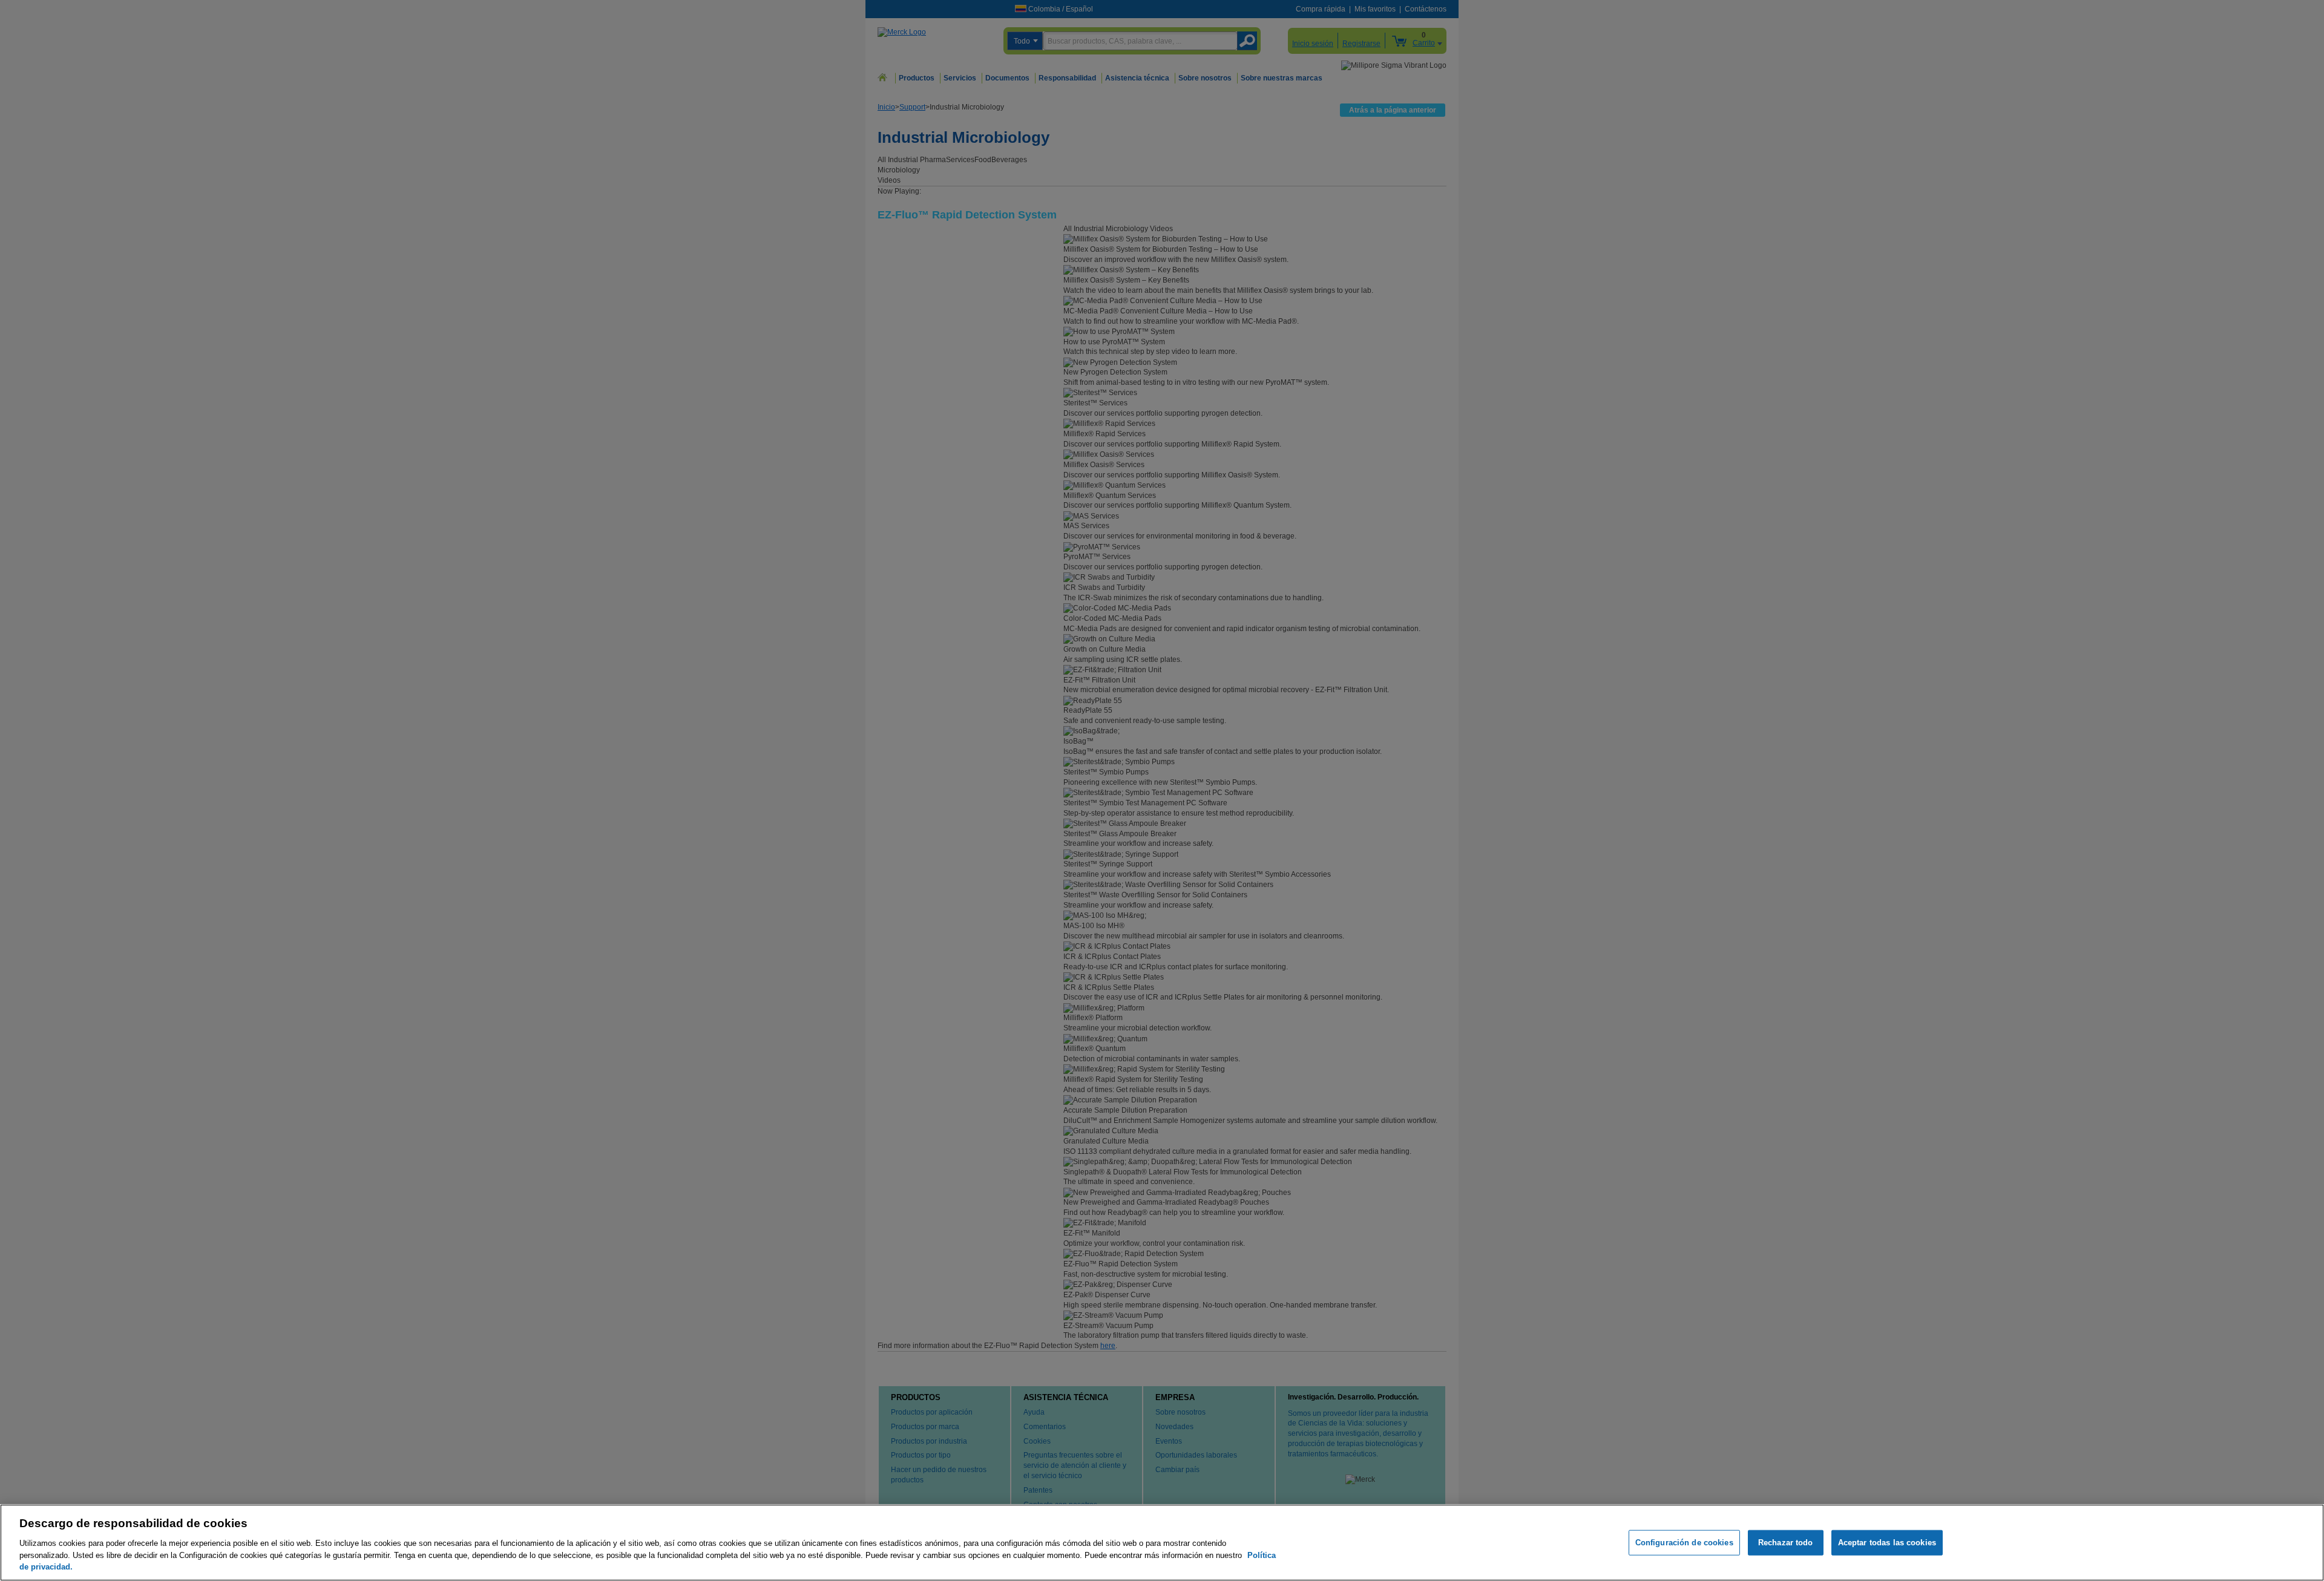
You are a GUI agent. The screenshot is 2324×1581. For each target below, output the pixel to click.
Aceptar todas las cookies (1887, 1543)
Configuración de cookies (1684, 1543)
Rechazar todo (1786, 1543)
